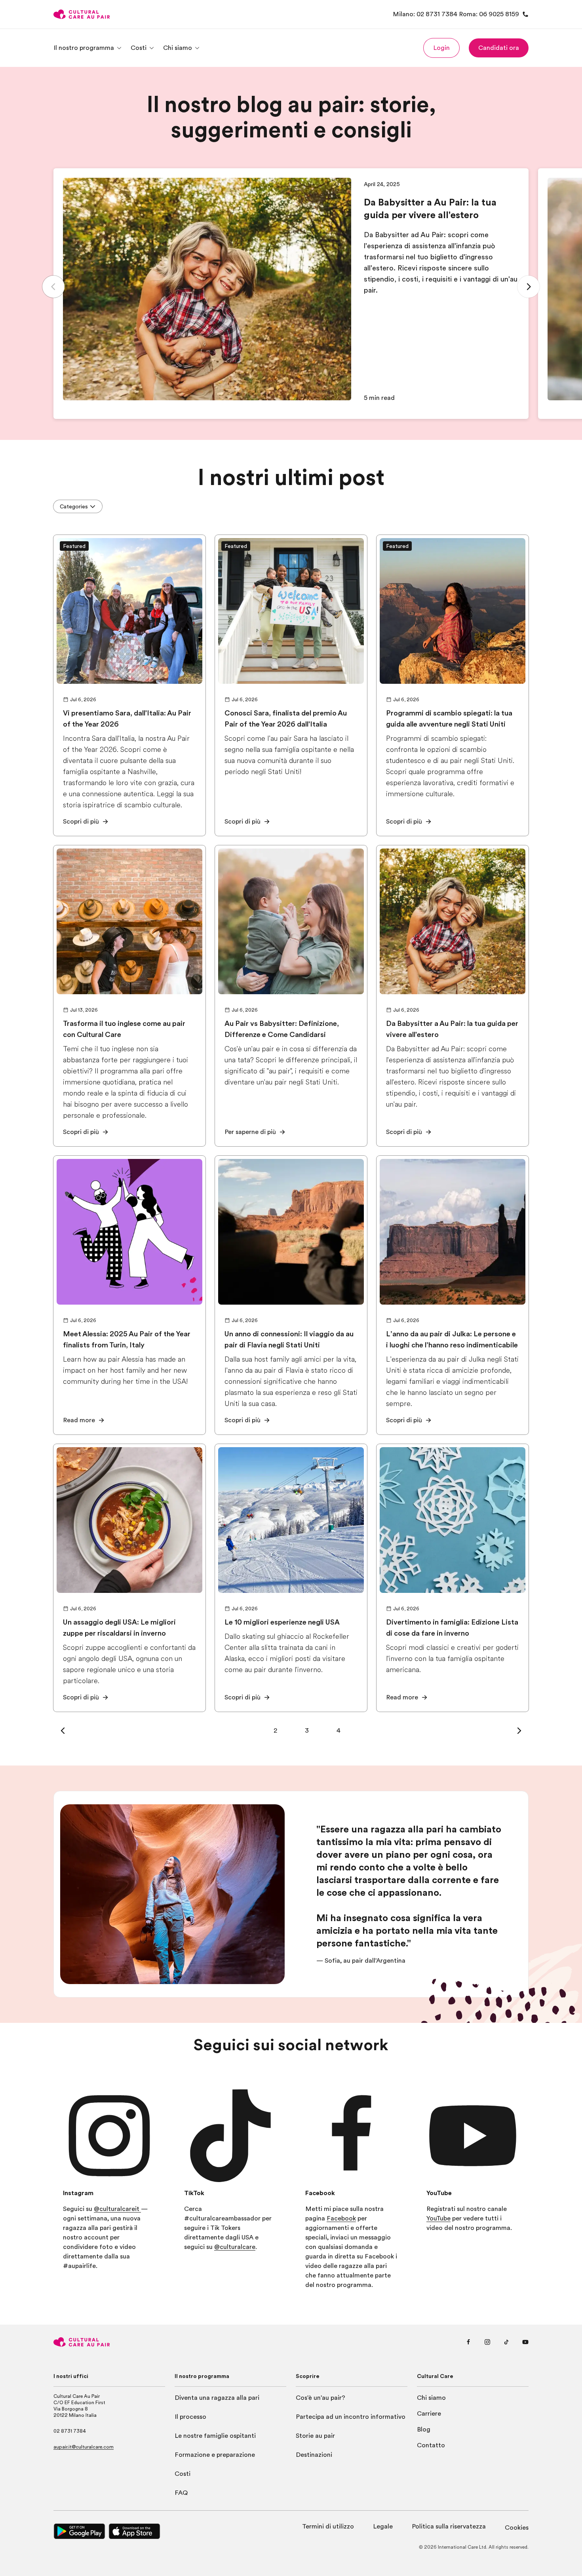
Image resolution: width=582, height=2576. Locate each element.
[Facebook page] (468, 2342)
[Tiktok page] (506, 2342)
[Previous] (53, 287)
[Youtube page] (525, 2342)
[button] (441, 48)
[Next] (529, 287)
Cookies (517, 2528)
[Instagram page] (487, 2342)
